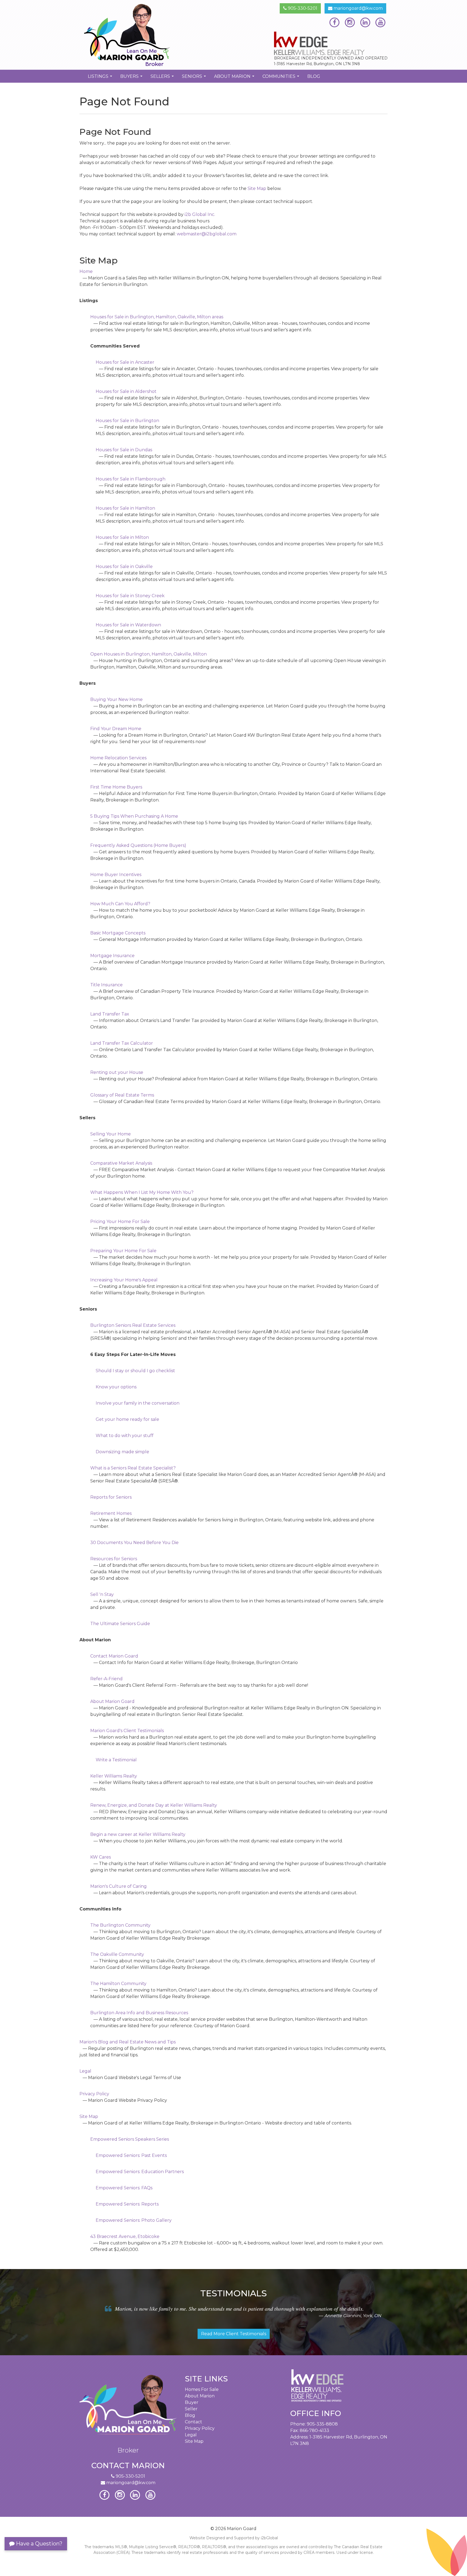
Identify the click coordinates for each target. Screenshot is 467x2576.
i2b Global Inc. (200, 214)
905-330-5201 (302, 8)
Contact (194, 2422)
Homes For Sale (202, 2389)
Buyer (192, 2402)
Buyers (132, 78)
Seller (191, 2409)
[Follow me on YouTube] (380, 22)
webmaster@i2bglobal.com (207, 234)
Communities (281, 78)
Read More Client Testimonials (234, 2334)
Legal (191, 2435)
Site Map (257, 188)
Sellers (163, 78)
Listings (101, 78)
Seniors (195, 78)
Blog (314, 76)
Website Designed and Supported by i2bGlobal (234, 2538)
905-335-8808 (322, 2424)
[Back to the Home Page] (154, 35)
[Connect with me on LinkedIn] (365, 22)
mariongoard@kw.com (358, 8)
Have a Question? (39, 2544)
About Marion (235, 78)
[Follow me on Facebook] (334, 22)
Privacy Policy (200, 2428)
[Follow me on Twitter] (350, 22)
